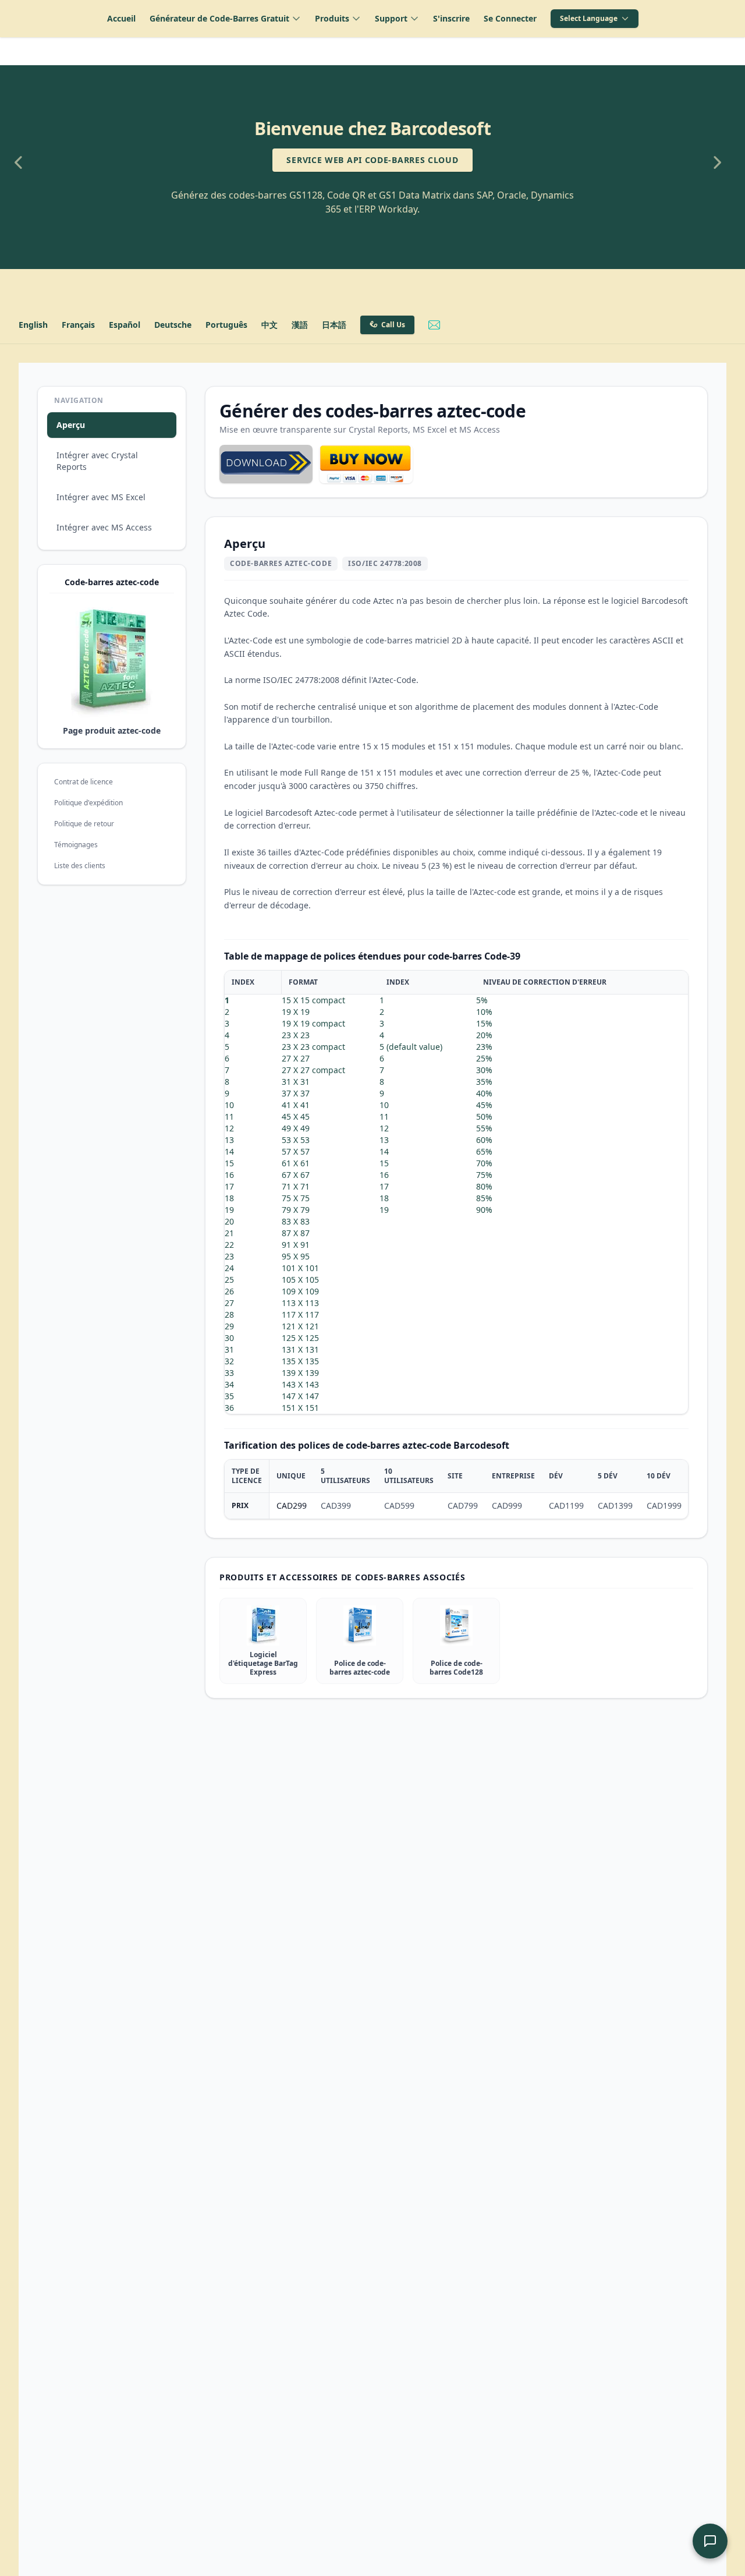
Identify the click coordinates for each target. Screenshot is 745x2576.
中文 (269, 325)
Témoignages (76, 845)
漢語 (300, 325)
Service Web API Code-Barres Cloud (372, 160)
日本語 (334, 325)
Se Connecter (510, 18)
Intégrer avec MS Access (104, 527)
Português (226, 325)
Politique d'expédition (88, 803)
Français (78, 325)
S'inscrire (451, 18)
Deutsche (173, 325)
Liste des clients (80, 866)
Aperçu (71, 425)
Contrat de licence (84, 782)
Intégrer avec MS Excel (101, 497)
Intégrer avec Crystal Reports (97, 461)
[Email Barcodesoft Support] (434, 325)
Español (125, 325)
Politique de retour (84, 824)
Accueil (121, 18)
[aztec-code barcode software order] (366, 464)
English (33, 325)
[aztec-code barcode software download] (266, 464)
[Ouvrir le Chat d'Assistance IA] (710, 2541)
